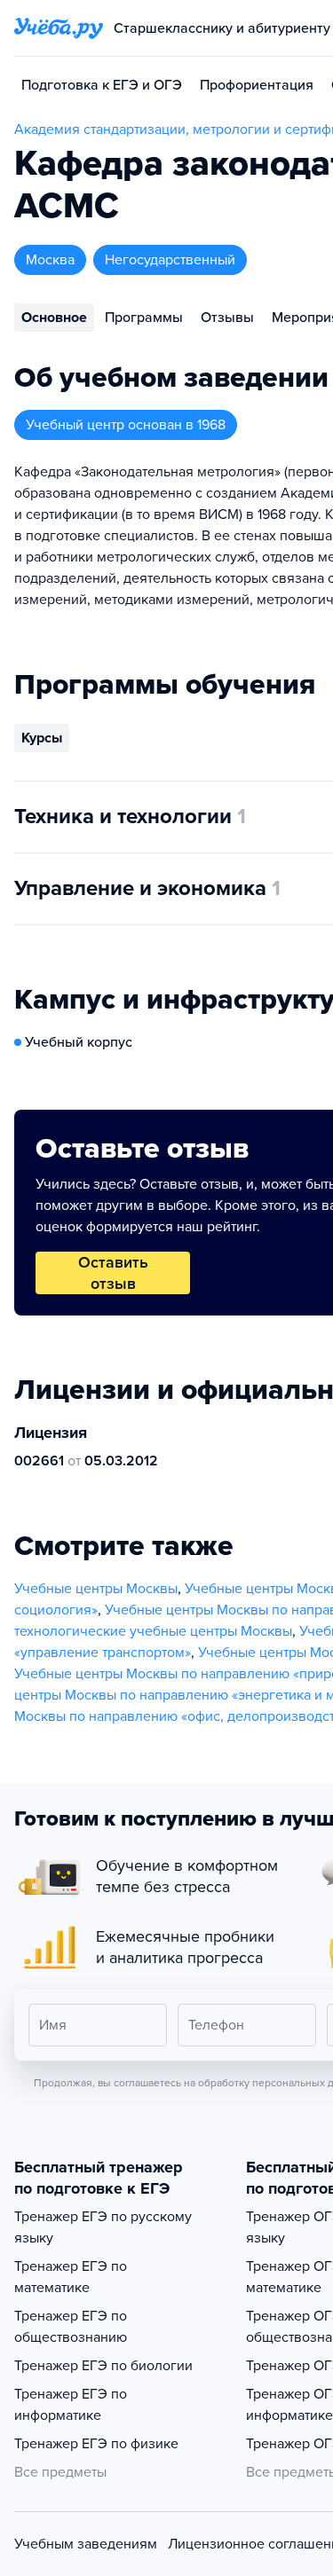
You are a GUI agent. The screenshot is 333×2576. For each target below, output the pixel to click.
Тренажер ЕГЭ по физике (96, 2444)
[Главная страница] (59, 28)
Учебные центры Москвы (96, 1589)
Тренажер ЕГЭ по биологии (103, 2366)
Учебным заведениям (86, 2544)
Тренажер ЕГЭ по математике (71, 2277)
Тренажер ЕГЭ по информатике (71, 2405)
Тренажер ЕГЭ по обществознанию (71, 2327)
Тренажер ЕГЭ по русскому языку (103, 2227)
